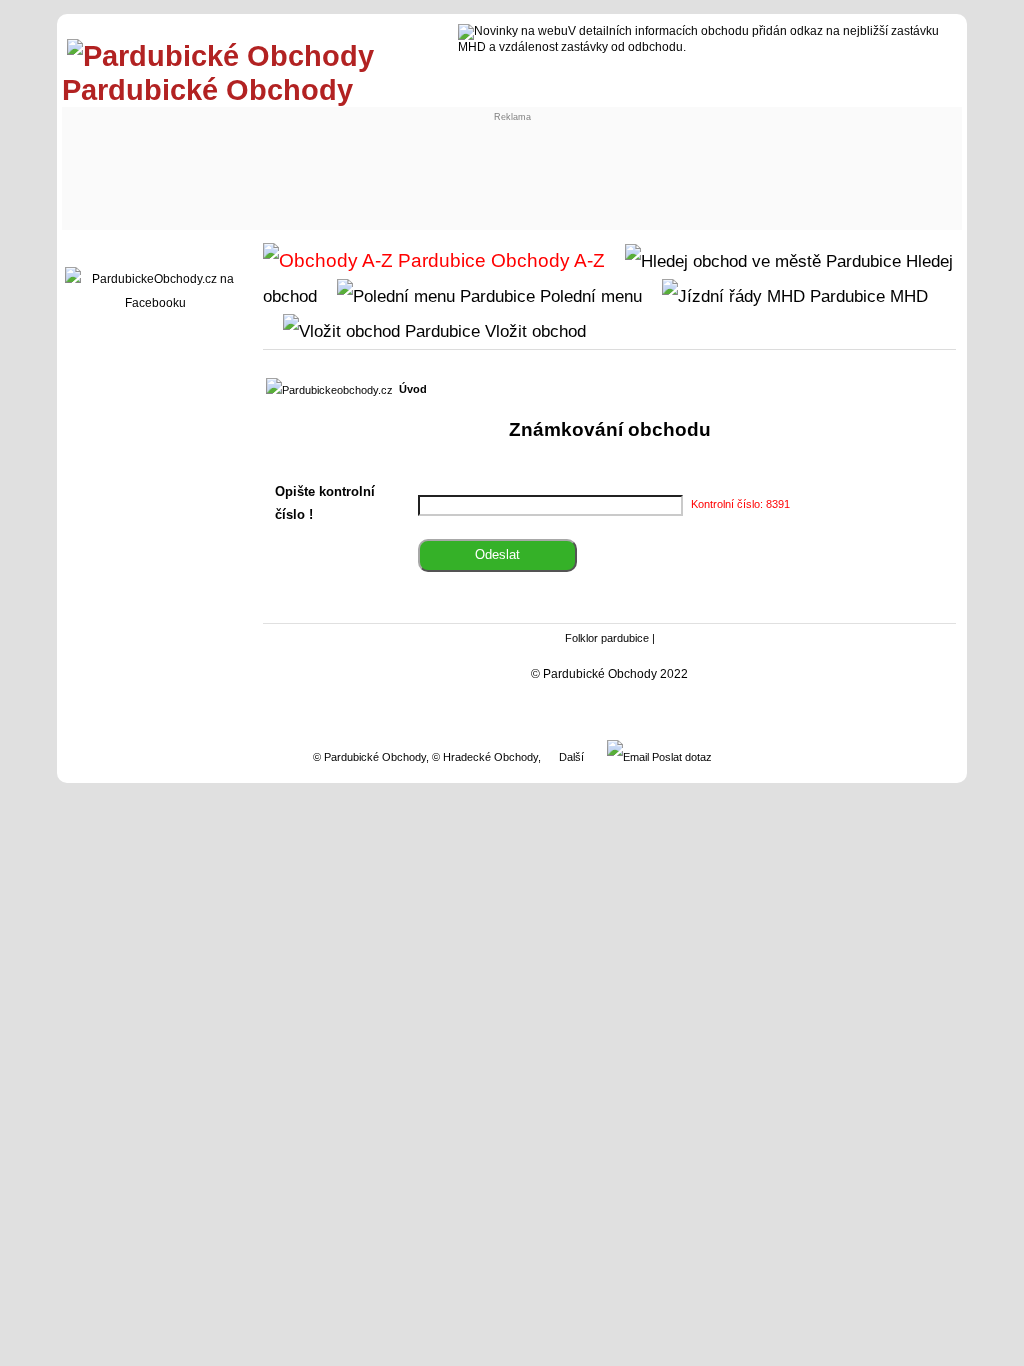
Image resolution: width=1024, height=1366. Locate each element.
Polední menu (588, 296)
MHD (906, 296)
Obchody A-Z (545, 260)
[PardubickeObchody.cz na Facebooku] (155, 303)
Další (571, 757)
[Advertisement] (438, 167)
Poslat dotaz (680, 757)
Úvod (413, 389)
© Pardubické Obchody (369, 757)
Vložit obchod (533, 331)
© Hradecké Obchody (485, 757)
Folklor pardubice (607, 638)
